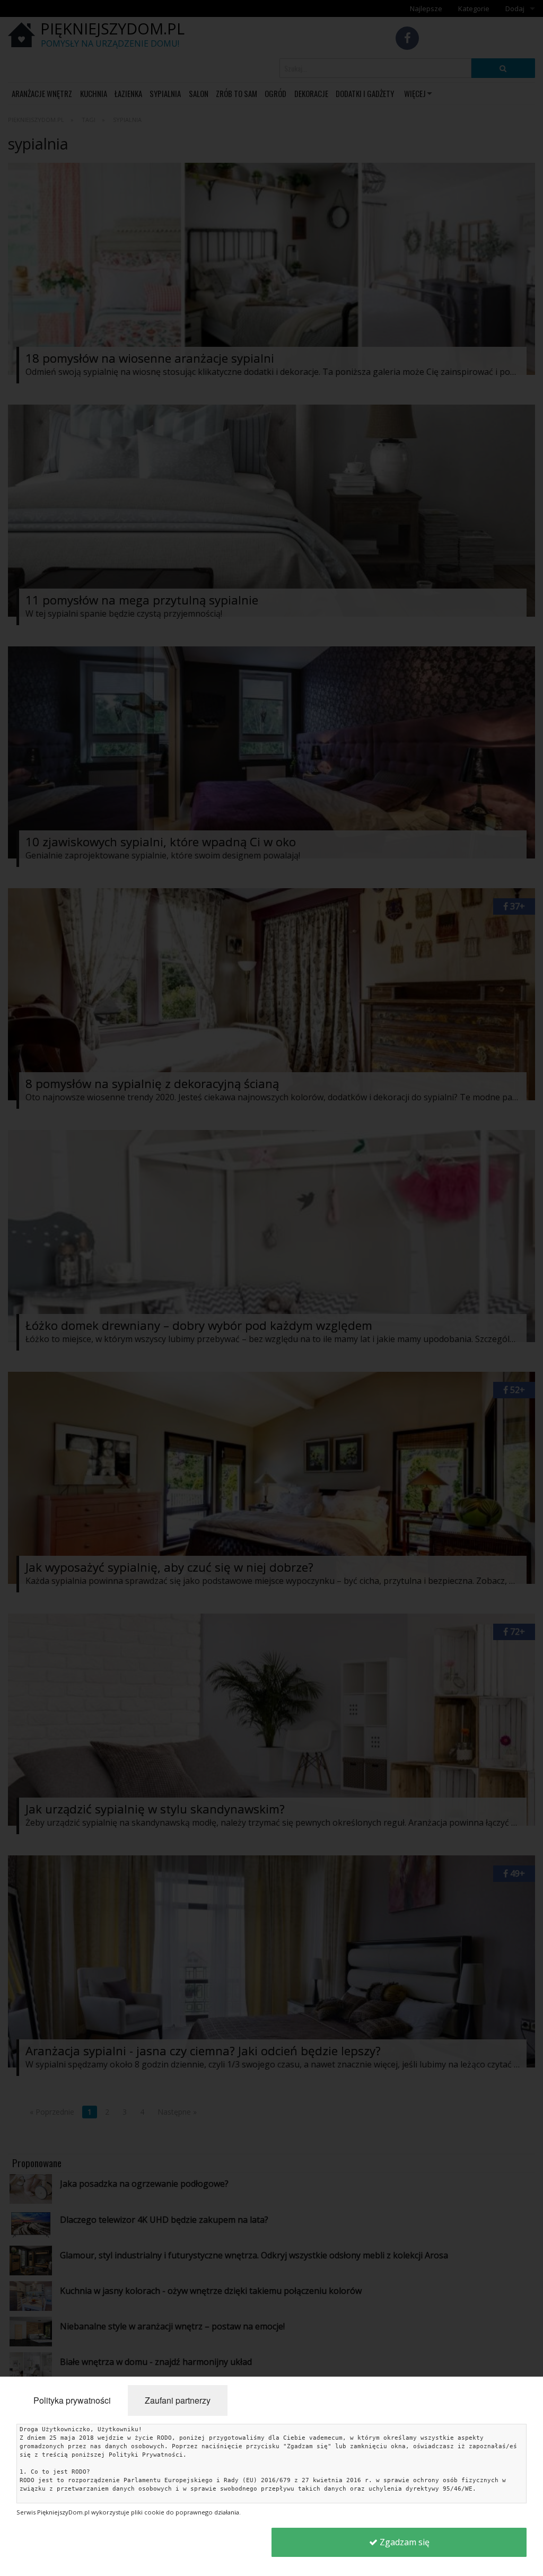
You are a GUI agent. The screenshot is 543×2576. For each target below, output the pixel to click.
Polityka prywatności (72, 2400)
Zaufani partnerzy (178, 2400)
